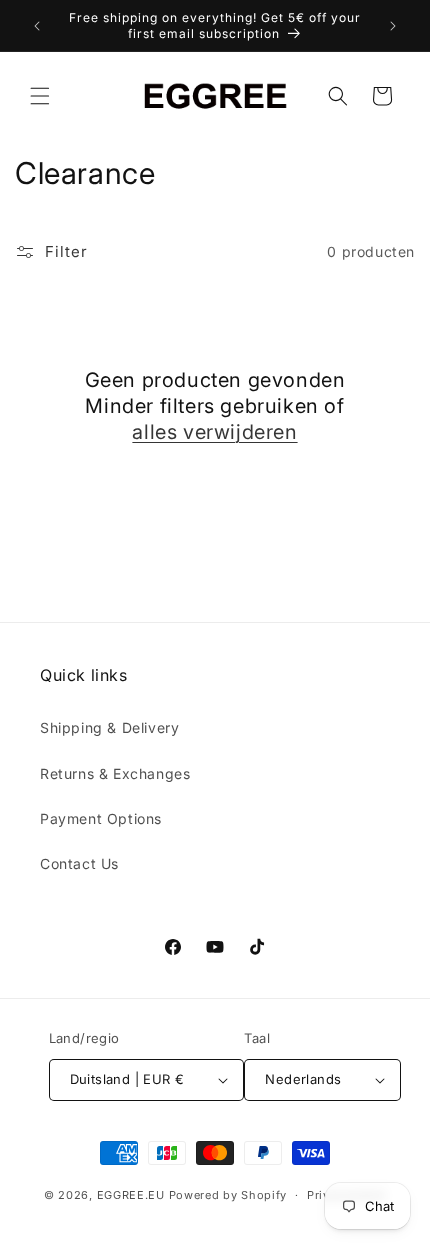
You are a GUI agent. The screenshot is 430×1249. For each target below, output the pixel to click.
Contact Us (79, 863)
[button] (40, 96)
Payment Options (101, 818)
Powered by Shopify (228, 1195)
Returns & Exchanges (115, 773)
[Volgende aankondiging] (393, 26)
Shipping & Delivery (109, 727)
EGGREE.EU (131, 1195)
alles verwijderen (214, 432)
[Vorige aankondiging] (37, 26)
